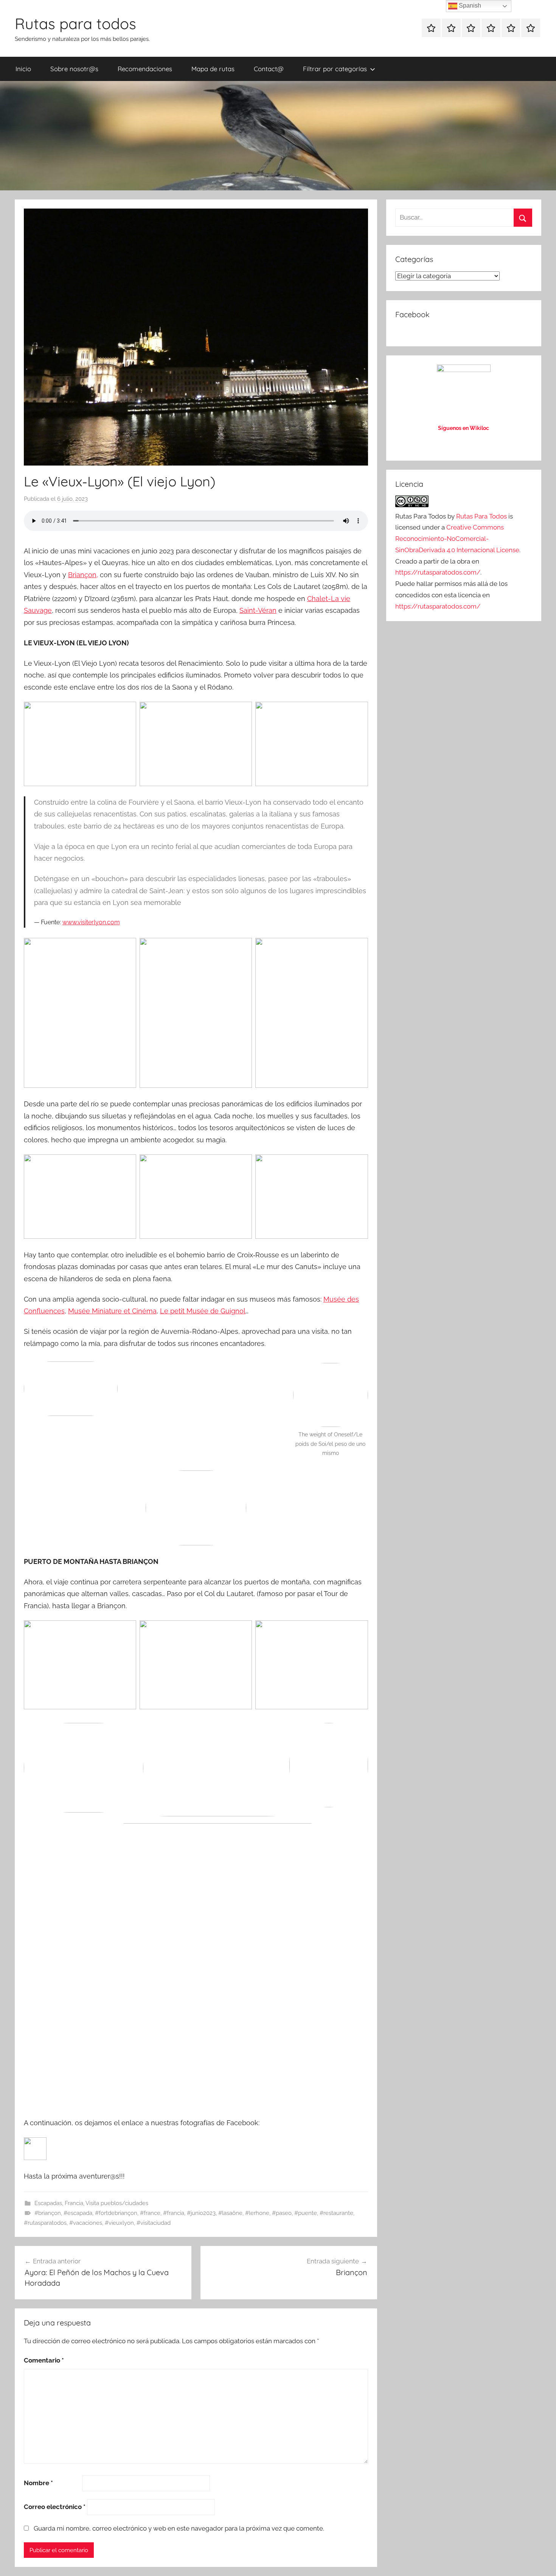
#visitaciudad (154, 2223)
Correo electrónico (55, 2507)
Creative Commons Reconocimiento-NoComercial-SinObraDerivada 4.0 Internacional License (457, 539)
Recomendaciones (145, 69)
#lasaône (230, 2213)
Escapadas (48, 2203)
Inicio (23, 69)
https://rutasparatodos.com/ (438, 572)
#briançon (48, 2213)
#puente (306, 2213)
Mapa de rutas (213, 69)
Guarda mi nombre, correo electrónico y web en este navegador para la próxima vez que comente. (179, 2528)
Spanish (469, 5)
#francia (174, 2213)
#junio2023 (201, 2213)
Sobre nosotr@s (74, 69)
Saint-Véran (258, 610)
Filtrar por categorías (335, 69)
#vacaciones (86, 2223)
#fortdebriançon (116, 2213)
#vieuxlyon (119, 2223)
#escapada (78, 2213)
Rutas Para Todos (481, 516)
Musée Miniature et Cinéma (112, 1311)
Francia (74, 2203)
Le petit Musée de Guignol (203, 1311)
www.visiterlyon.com (91, 922)
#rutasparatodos (45, 2223)
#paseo (282, 2213)
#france (150, 2213)
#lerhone (257, 2213)
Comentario (44, 2360)
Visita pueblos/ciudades (117, 2203)
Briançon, (83, 575)
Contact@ (269, 69)
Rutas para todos (75, 23)
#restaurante (336, 2213)
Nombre (38, 2483)
